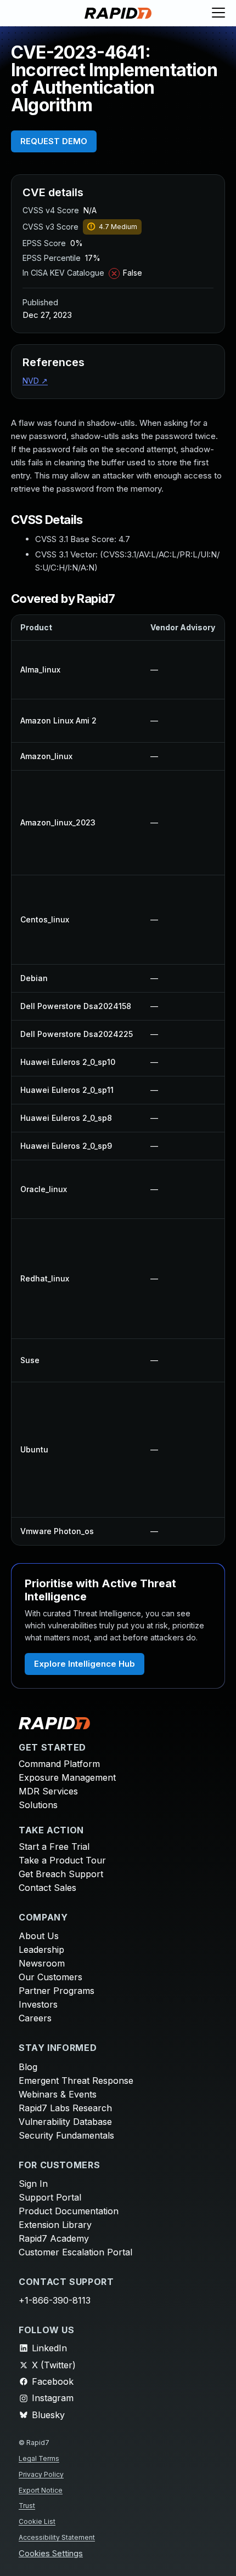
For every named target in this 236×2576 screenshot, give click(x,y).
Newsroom (42, 1963)
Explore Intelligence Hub (85, 1664)
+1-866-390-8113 (55, 2300)
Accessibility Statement (57, 2537)
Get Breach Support (61, 1874)
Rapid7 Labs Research (65, 2108)
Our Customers (50, 1977)
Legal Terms (39, 2458)
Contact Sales (47, 1888)
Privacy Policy (41, 2474)
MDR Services (48, 1791)
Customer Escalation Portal (75, 2252)
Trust (27, 2506)
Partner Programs (57, 1991)
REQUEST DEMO (54, 141)
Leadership (41, 1950)
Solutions (38, 1805)
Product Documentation (69, 2211)
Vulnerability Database (65, 2122)
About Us (39, 1936)
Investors (38, 2004)
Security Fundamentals (66, 2135)
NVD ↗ (35, 381)
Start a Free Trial (54, 1846)
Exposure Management (67, 1777)
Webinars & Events (58, 2094)
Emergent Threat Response (76, 2081)
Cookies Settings (51, 2554)
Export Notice (41, 2490)
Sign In (33, 2184)
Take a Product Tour (62, 1860)
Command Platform (59, 1764)
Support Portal (50, 2197)
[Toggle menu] (218, 13)
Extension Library (55, 2225)
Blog (28, 2067)
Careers (35, 2018)
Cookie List (37, 2521)
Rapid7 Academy (54, 2238)
